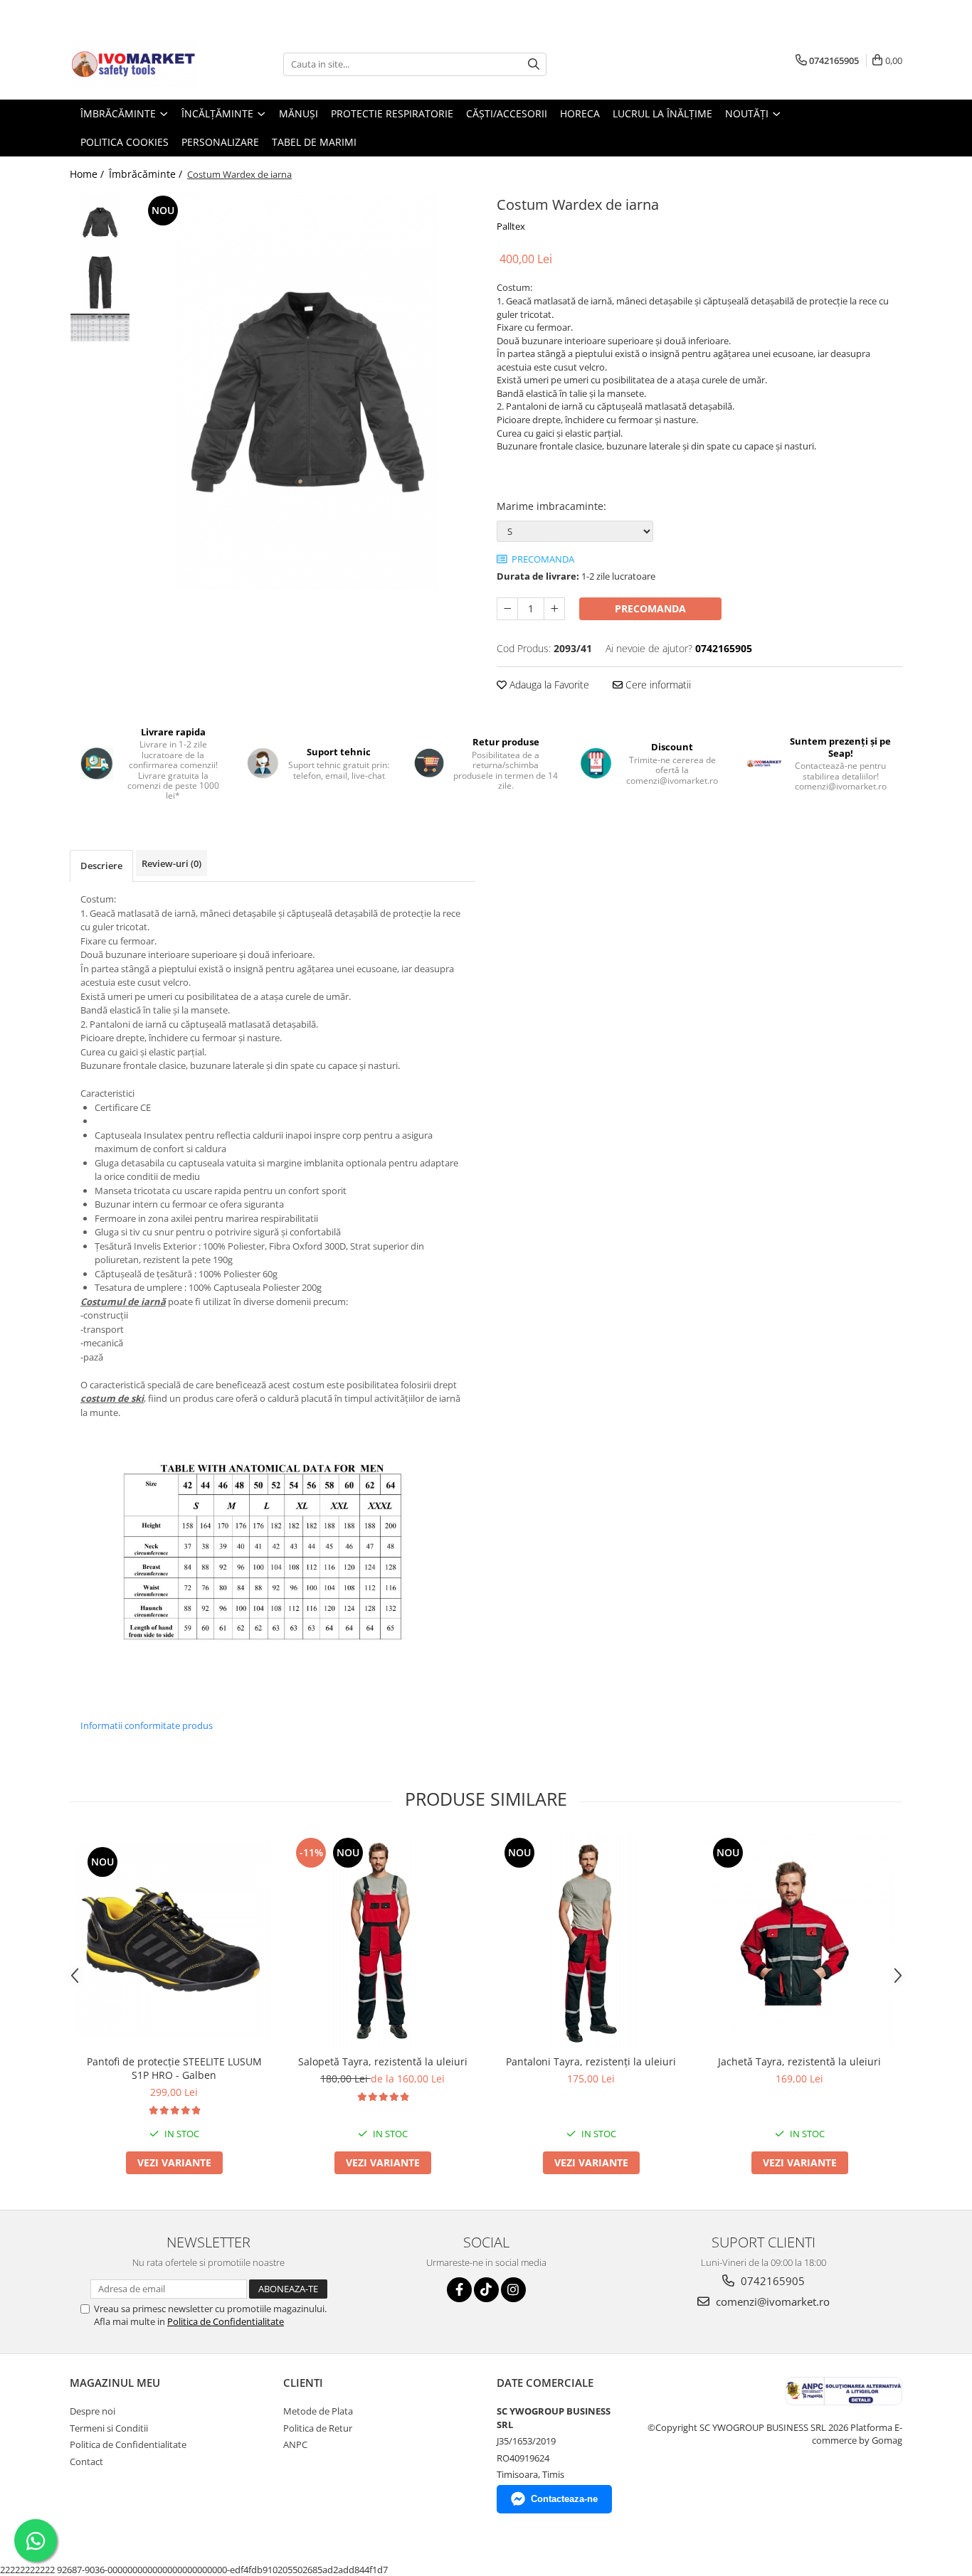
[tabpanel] (306, 391)
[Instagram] (513, 2290)
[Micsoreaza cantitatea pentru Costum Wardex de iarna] (507, 609)
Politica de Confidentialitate (226, 2321)
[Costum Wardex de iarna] (306, 391)
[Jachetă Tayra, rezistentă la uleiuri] (799, 1941)
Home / (88, 174)
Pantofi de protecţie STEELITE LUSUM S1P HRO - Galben (174, 2068)
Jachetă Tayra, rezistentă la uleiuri (799, 2061)
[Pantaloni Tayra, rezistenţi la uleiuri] (591, 1941)
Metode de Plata (318, 2411)
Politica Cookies (125, 142)
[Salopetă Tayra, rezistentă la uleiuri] (382, 1941)
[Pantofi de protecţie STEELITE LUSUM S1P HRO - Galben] (174, 1941)
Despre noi (93, 2411)
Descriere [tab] (101, 866)
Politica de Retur (318, 2428)
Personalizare (220, 142)
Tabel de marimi (314, 142)
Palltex (511, 226)
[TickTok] (486, 2290)
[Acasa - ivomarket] (141, 64)
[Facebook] (459, 2290)
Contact (86, 2461)
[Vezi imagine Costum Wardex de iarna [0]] (100, 222)
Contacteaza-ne (564, 2499)
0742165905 (771, 2281)
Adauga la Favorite (548, 685)
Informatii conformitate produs (147, 1725)
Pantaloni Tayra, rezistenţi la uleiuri (591, 2061)
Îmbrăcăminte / (147, 174)
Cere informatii (657, 685)
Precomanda (650, 608)
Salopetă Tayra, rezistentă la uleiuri (383, 2061)
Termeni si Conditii (109, 2428)
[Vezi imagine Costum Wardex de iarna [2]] (100, 328)
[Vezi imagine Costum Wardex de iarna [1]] (100, 283)
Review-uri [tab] (171, 863)
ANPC (295, 2444)
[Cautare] (534, 64)
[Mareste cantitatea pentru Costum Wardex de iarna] (554, 609)
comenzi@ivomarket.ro (771, 2301)
